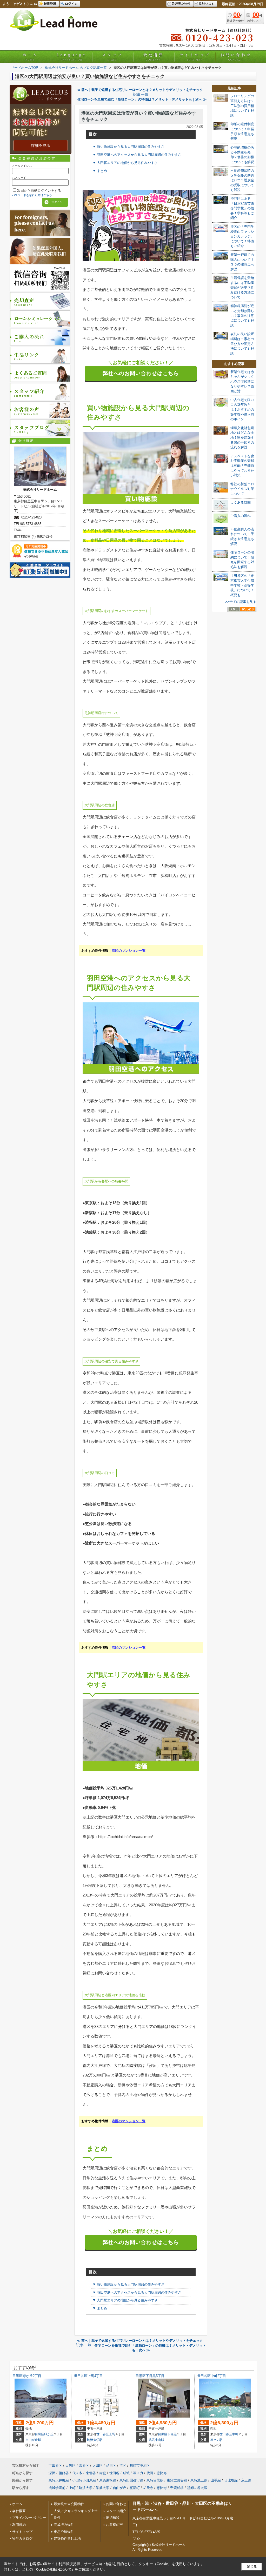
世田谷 (114, 2473)
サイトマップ (195, 57)
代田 (150, 2473)
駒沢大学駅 (95, 2440)
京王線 (246, 2480)
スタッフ (112, 57)
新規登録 (50, 4)
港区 (123, 2465)
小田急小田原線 (84, 2480)
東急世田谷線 (177, 2480)
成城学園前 (57, 2488)
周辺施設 (113, 2518)
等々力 (138, 2473)
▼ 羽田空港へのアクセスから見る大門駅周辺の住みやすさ (137, 155)
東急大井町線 (59, 2480)
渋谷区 (84, 2465)
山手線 (216, 2480)
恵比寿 (162, 2473)
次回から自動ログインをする (39, 191)
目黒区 (39, 2434)
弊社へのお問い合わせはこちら (141, 373)
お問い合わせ (236, 57)
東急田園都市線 (131, 2480)
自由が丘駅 (33, 2440)
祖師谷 (64, 2473)
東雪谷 (91, 2473)
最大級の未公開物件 (69, 2504)
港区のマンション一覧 (129, 951)
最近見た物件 (181, 4)
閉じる (252, 2567)
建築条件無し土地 (67, 2538)
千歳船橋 (177, 2488)
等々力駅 (216, 2440)
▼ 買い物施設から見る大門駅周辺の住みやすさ (128, 147)
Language (71, 57)
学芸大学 (103, 2488)
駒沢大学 (86, 2488)
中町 (235, 2434)
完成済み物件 (64, 2525)
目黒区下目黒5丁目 (150, 2376)
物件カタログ (22, 2538)
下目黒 (172, 2434)
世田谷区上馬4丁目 (88, 2376)
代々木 (77, 2473)
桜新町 (135, 2488)
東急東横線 (108, 2480)
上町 (72, 2488)
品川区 (111, 2465)
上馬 (112, 2434)
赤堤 (103, 2473)
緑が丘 (49, 2434)
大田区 (98, 2465)
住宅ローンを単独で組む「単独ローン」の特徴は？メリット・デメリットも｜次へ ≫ (142, 99)
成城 (126, 2473)
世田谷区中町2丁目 (212, 2376)
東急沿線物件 (64, 2532)
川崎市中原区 (140, 2465)
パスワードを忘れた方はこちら (32, 195)
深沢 (52, 2473)
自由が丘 (119, 2488)
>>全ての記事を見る (241, 602)
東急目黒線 (155, 2480)
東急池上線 (199, 2480)
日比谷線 (231, 2480)
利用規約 (19, 2525)
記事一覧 (141, 95)
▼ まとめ (100, 171)
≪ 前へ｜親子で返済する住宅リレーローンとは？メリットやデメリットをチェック (140, 90)
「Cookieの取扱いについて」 (54, 2570)
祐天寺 (148, 2488)
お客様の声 (114, 2525)
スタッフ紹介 (116, 2511)
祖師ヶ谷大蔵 (197, 2488)
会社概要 (154, 57)
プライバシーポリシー (29, 2518)
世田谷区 (103, 2434)
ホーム (30, 57)
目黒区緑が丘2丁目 (27, 2376)
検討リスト (207, 4)
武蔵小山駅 (156, 2440)
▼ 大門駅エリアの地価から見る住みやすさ (125, 163)
